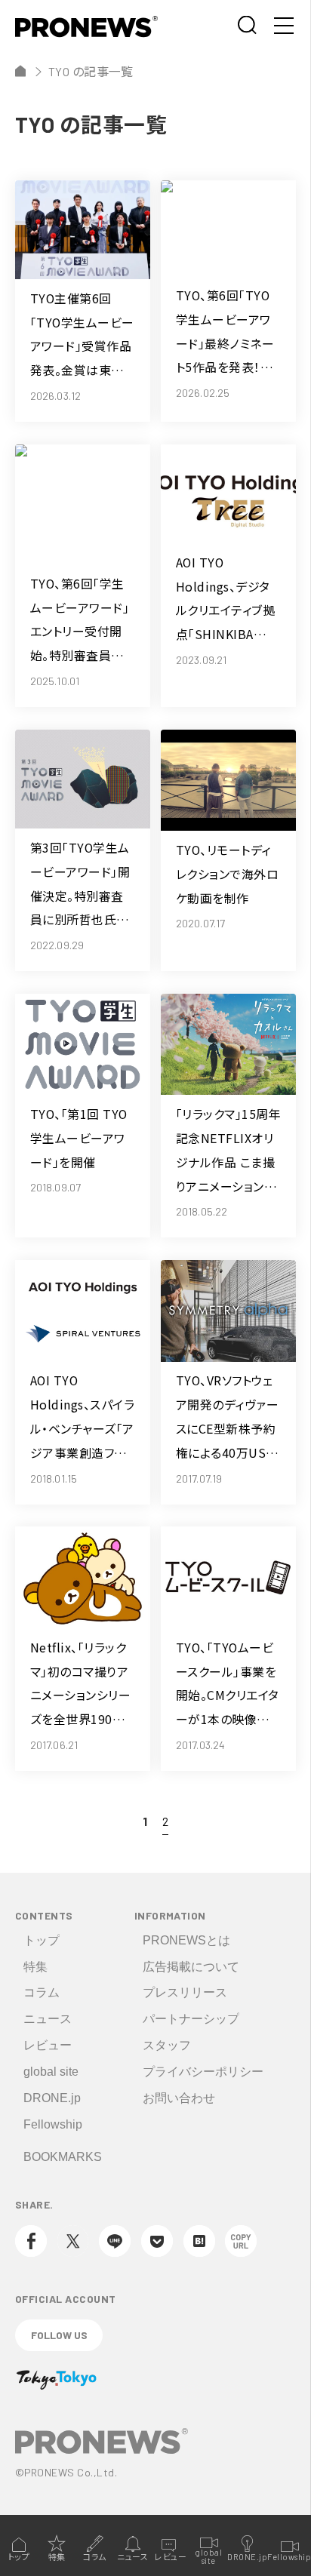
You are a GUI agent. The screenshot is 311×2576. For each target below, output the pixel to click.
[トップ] (20, 71)
